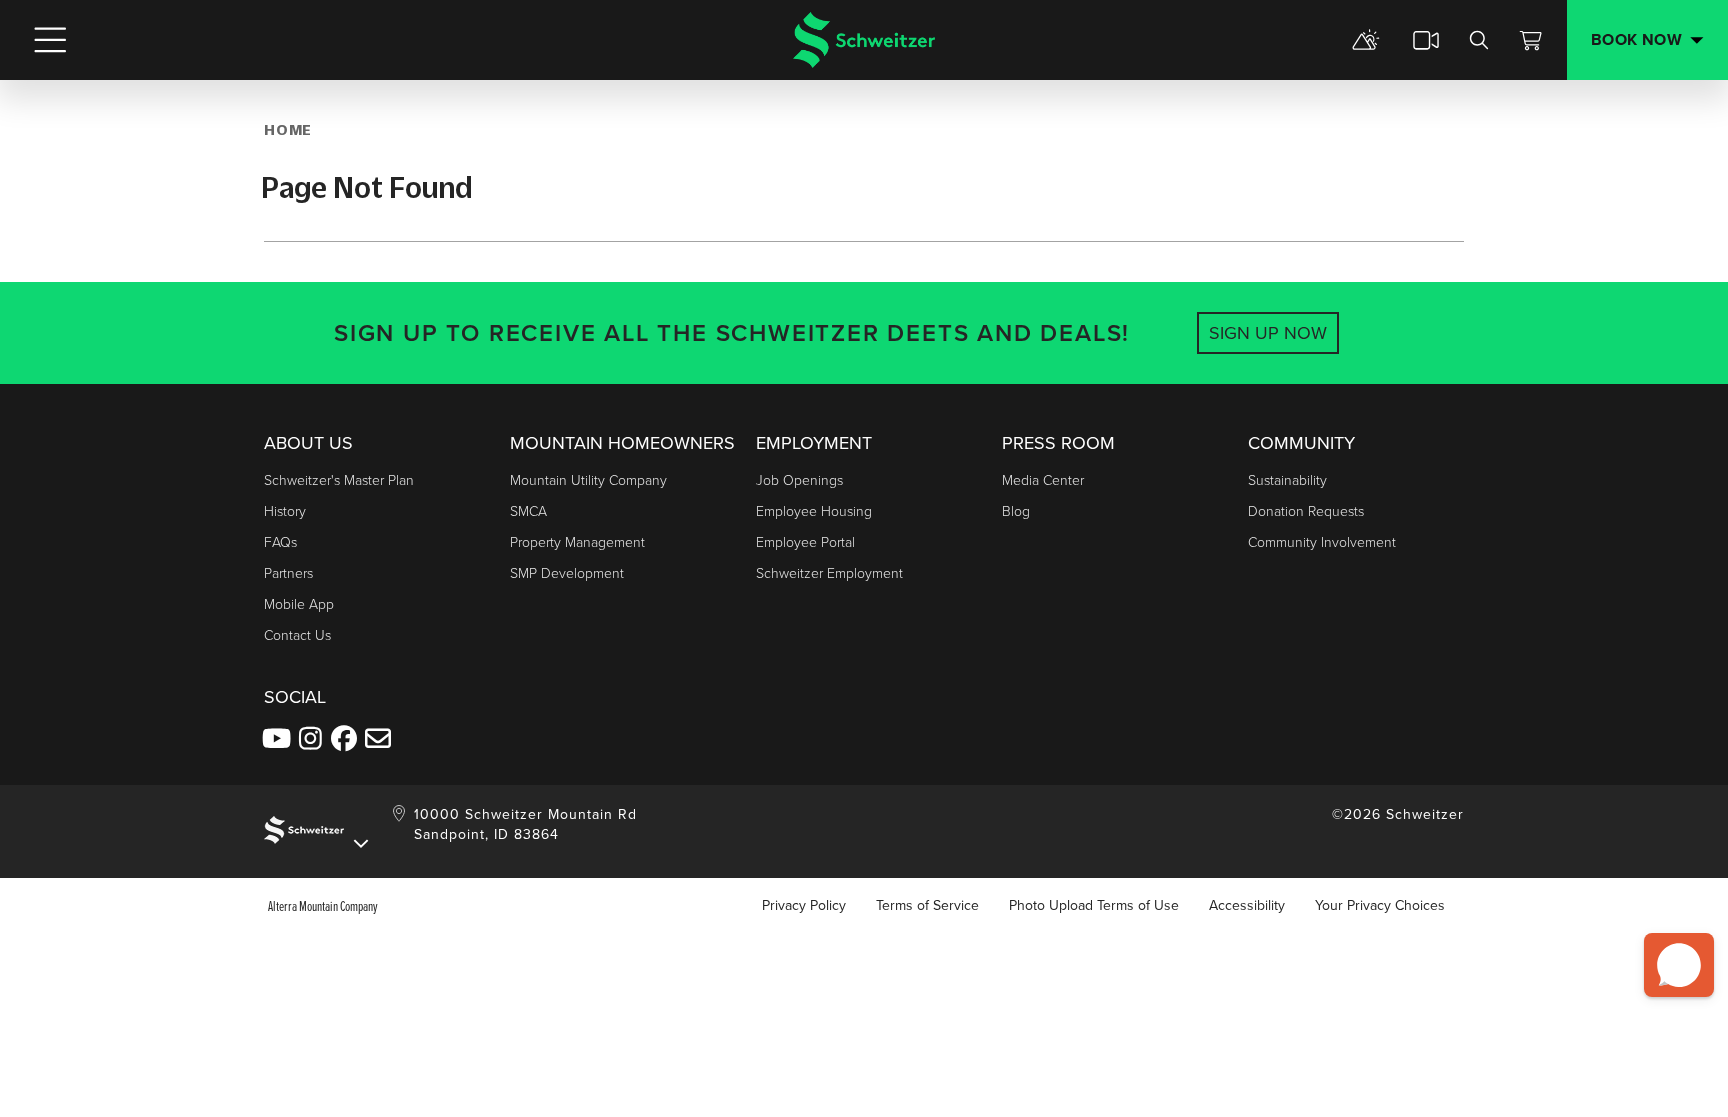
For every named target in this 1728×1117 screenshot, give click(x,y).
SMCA (528, 511)
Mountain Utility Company (588, 480)
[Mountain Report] (1366, 40)
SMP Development (567, 573)
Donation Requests (1306, 511)
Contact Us (297, 635)
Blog (1016, 511)
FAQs (280, 542)
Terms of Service (927, 906)
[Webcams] (1426, 40)
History (285, 511)
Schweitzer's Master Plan (339, 480)
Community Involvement (1322, 542)
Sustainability (1287, 480)
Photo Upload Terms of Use (1094, 906)
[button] (1679, 965)
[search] (1479, 40)
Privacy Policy (804, 906)
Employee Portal (805, 542)
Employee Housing (814, 511)
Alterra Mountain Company (323, 906)
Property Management (577, 542)
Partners (288, 573)
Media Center (1043, 480)
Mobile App (299, 604)
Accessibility (1247, 906)
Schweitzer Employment (829, 573)
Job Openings (799, 480)
